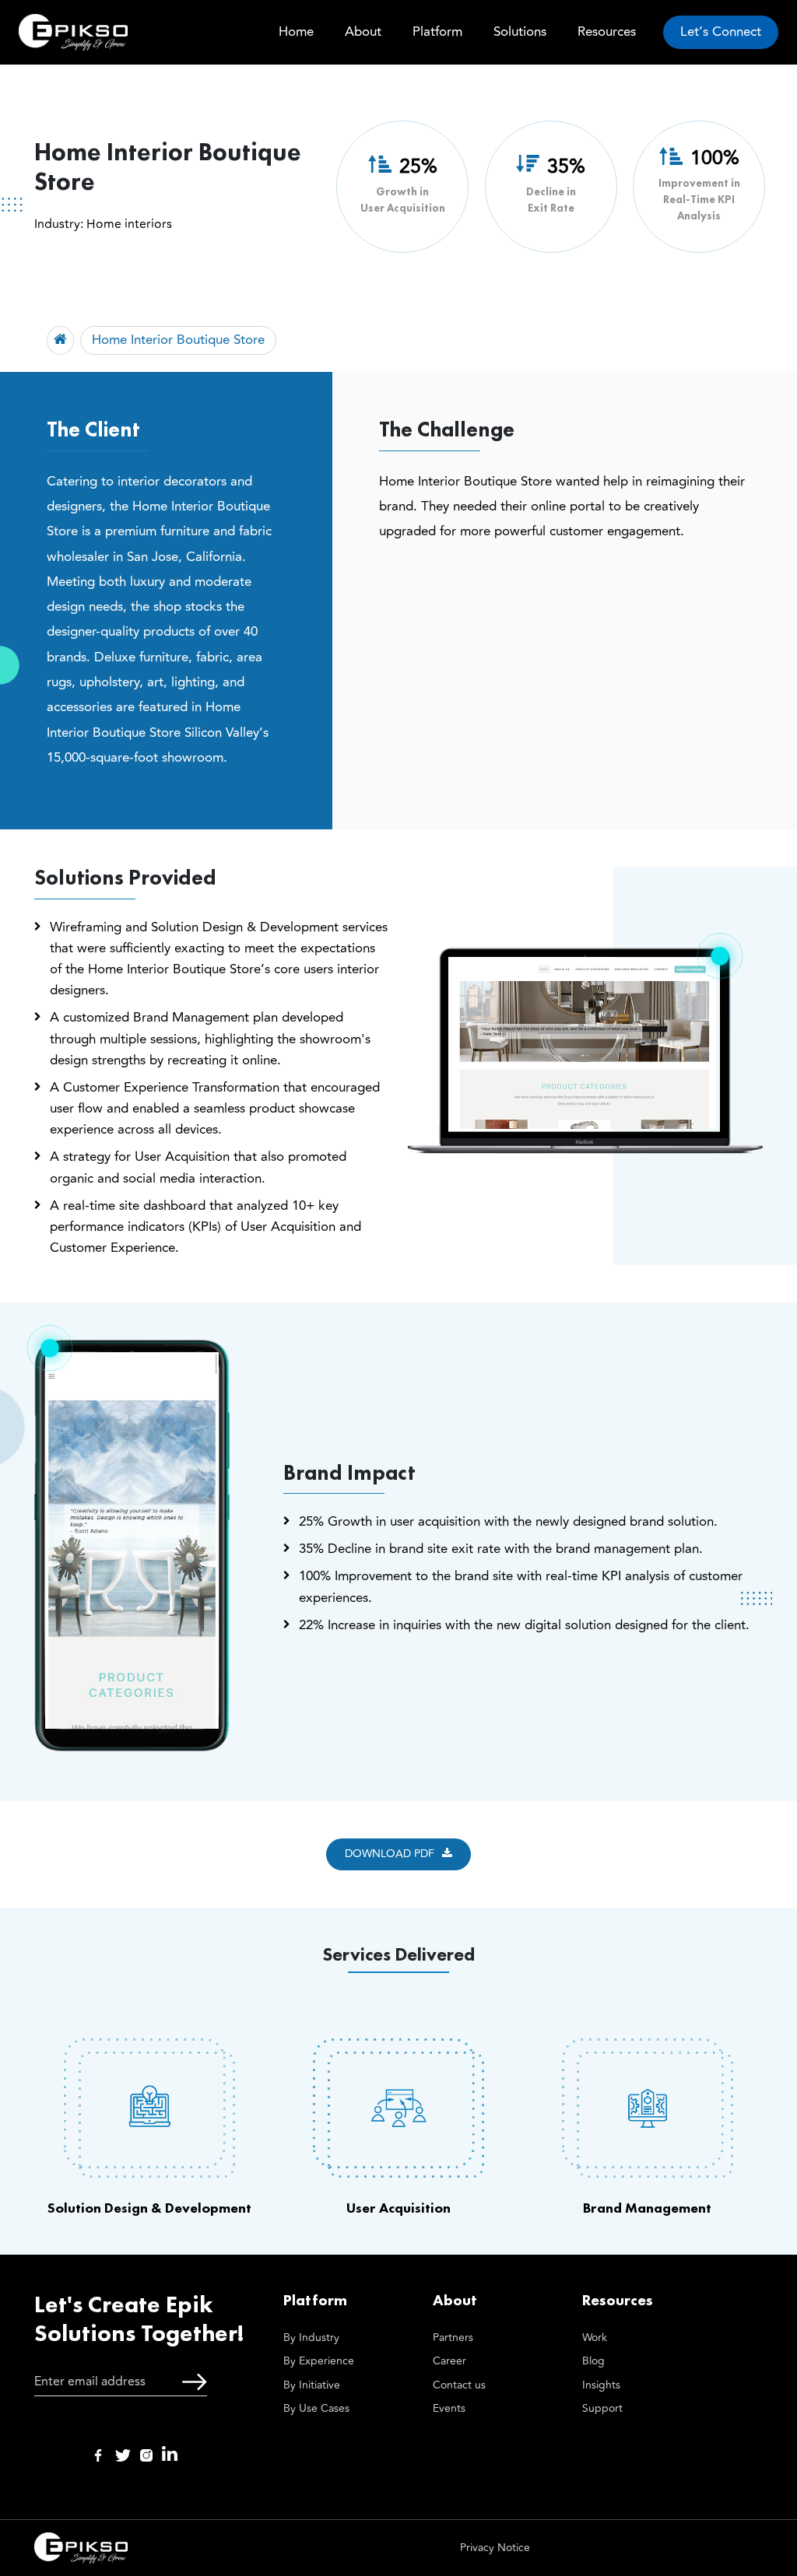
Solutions (520, 32)
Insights (601, 2385)
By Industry (311, 2338)
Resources (607, 32)
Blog (593, 2361)
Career (449, 2361)
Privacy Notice (495, 2548)
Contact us (459, 2385)
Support (602, 2408)
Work (595, 2338)
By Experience (319, 2361)
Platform (437, 32)
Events (449, 2408)
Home (296, 32)
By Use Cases (316, 2408)
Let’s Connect (721, 32)
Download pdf (390, 1854)
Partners (453, 2338)
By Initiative (312, 2385)
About (363, 32)
